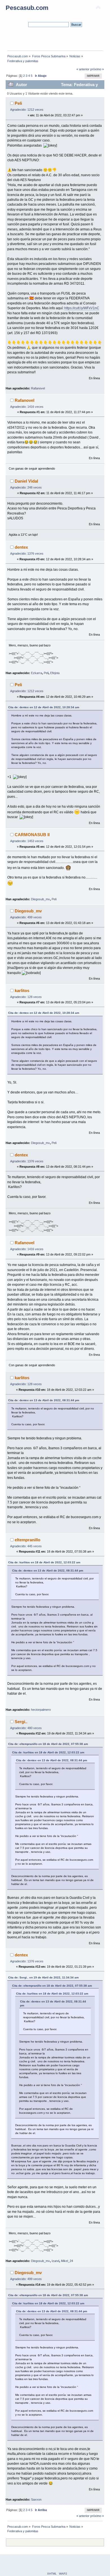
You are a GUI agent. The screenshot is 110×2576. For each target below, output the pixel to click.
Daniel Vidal (26, 481)
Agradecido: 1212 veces (27, 110)
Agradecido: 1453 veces (27, 841)
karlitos (22, 990)
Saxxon (36, 2499)
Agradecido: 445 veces (26, 1546)
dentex (21, 547)
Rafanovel (38, 388)
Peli (18, 103)
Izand (55, 2261)
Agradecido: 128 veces (26, 997)
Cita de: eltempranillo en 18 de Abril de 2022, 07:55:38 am (48, 1744)
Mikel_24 (67, 2261)
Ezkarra (37, 673)
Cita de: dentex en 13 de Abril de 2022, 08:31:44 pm (44, 1400)
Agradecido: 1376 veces (27, 553)
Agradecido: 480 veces (26, 1728)
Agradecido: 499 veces (26, 917)
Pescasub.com (27, 8)
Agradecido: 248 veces (26, 487)
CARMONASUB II (32, 835)
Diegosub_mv (40, 899)
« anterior (83, 69)
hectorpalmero (41, 1710)
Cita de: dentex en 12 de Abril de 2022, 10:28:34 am (44, 707)
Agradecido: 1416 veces (27, 407)
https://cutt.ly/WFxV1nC (82, 308)
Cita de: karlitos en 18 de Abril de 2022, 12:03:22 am (44, 1562)
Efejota (55, 673)
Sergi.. (21, 1722)
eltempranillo (27, 1540)
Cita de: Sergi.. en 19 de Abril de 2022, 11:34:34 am (43, 1977)
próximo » (97, 69)
